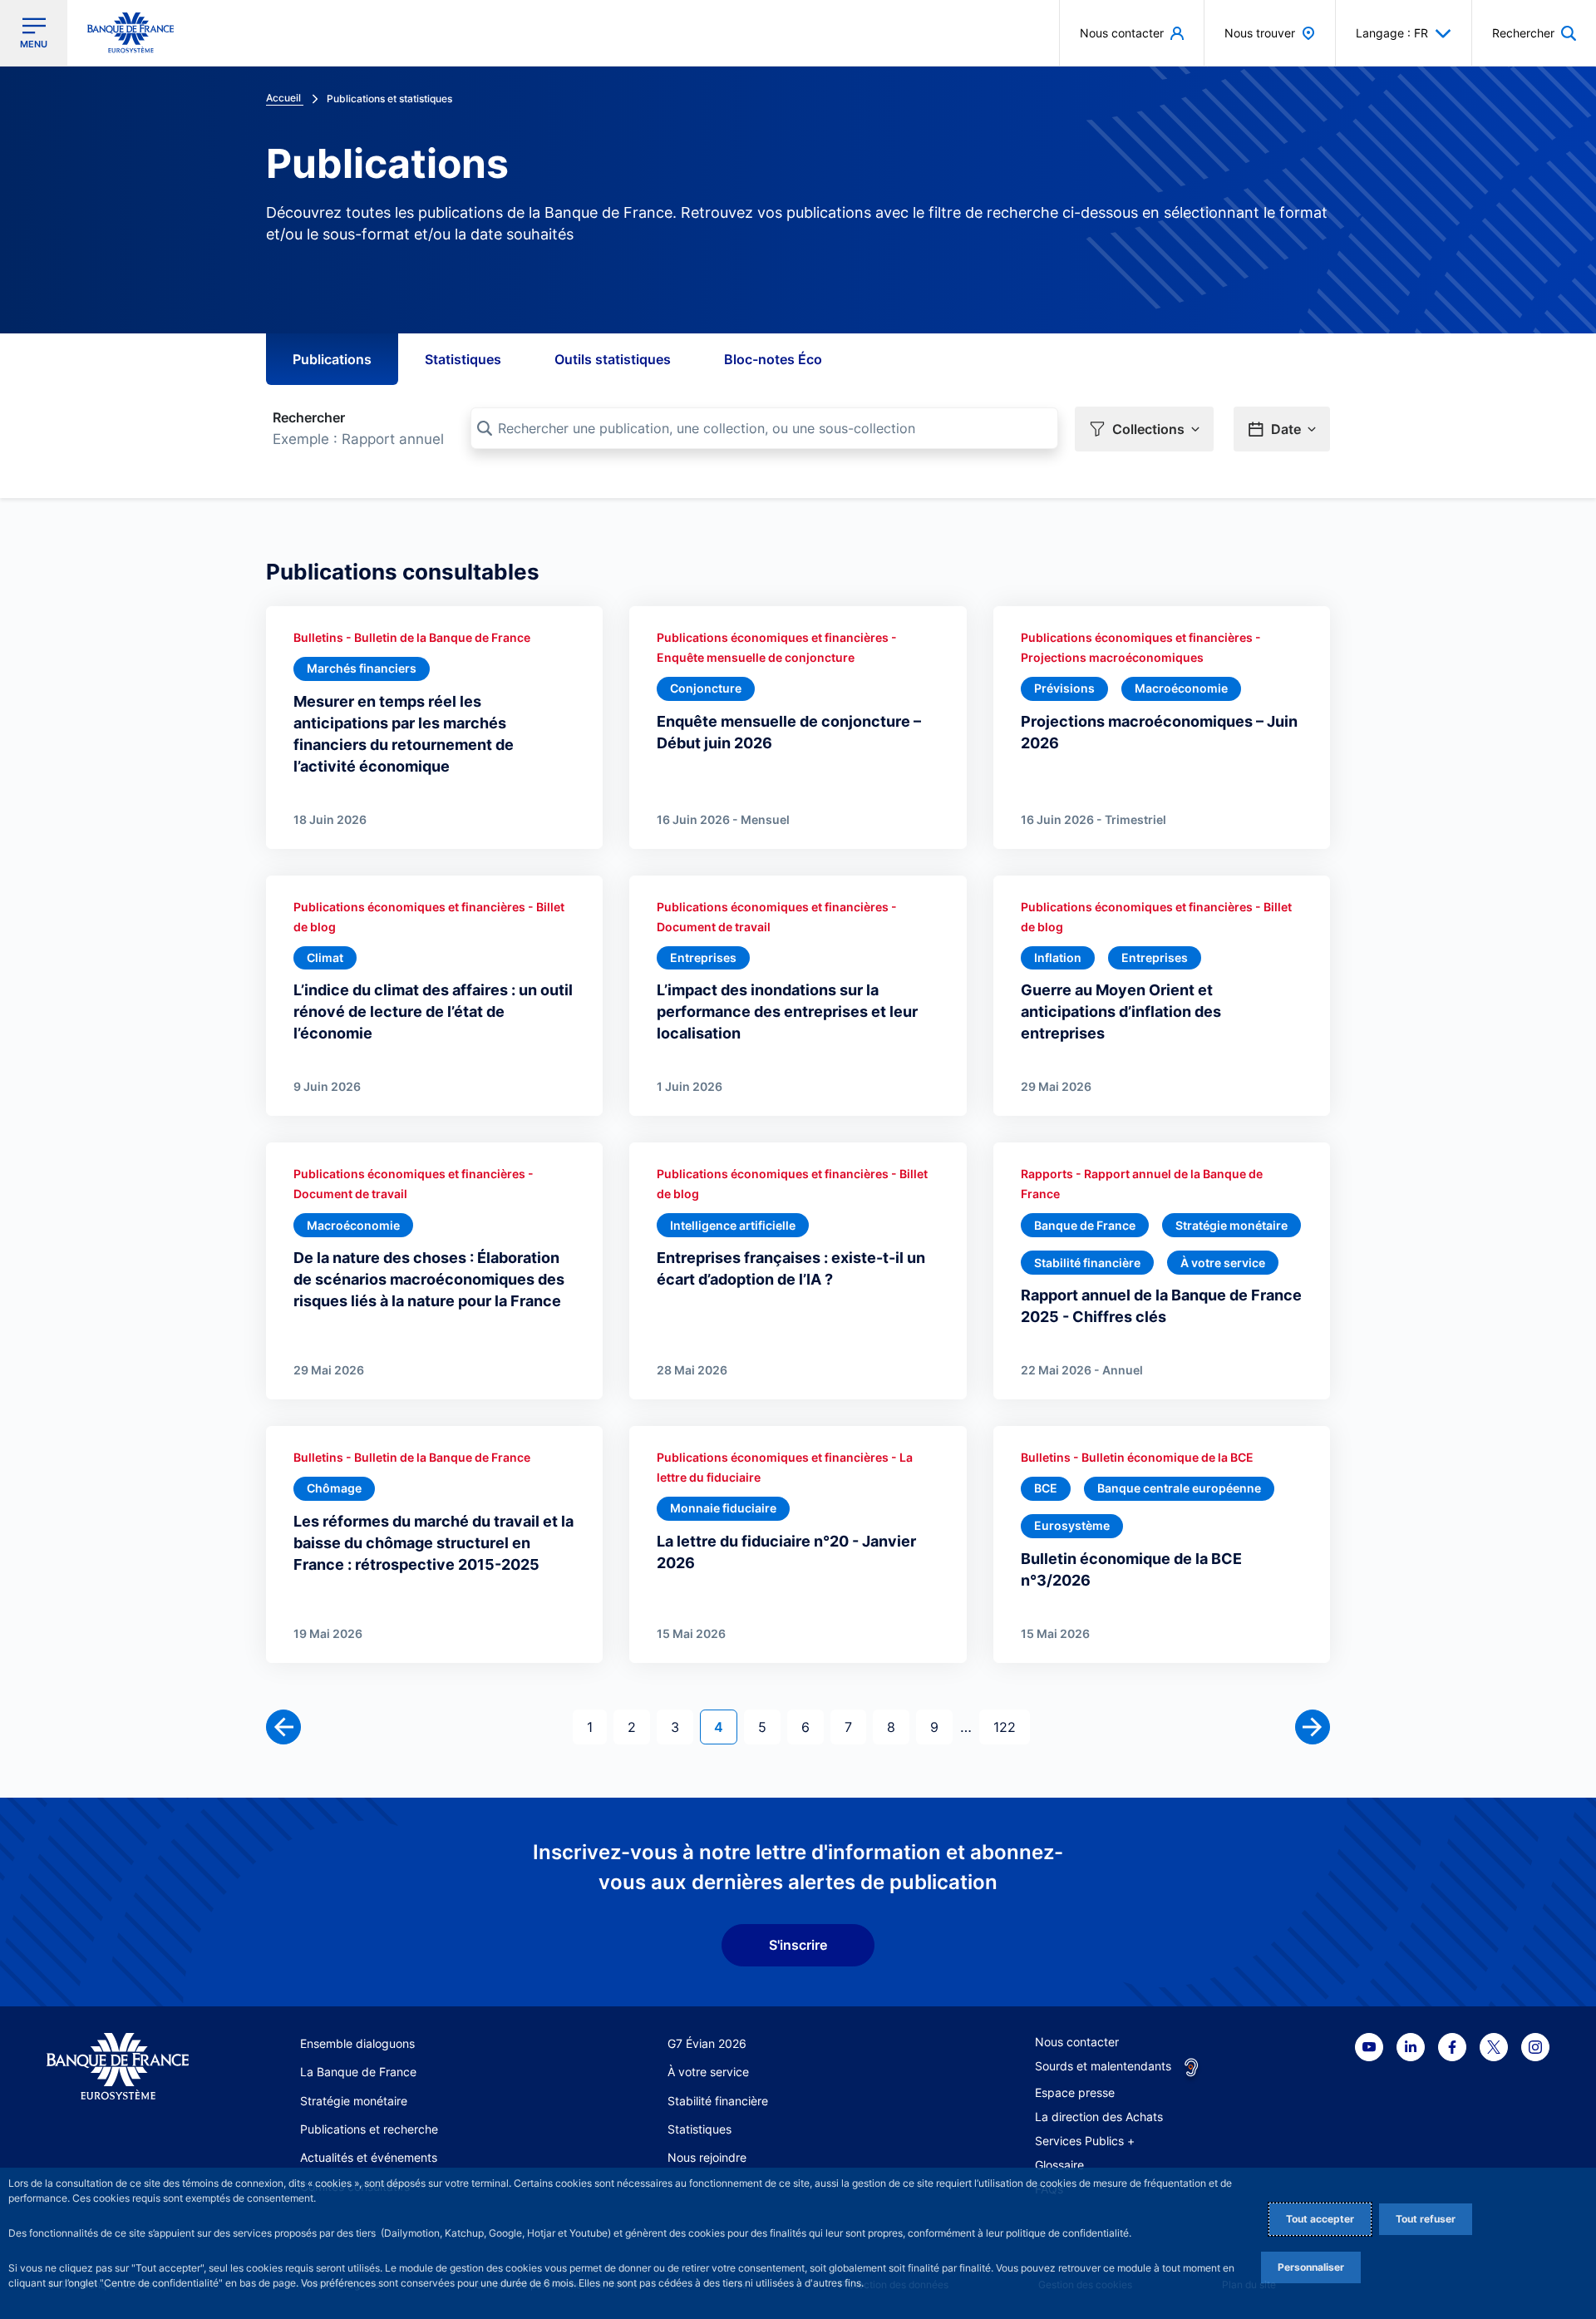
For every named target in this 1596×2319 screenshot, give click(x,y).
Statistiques (463, 359)
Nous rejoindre (707, 2157)
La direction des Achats (1099, 2117)
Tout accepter (1320, 2219)
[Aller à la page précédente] (283, 1727)
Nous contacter (1077, 2042)
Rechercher (309, 417)
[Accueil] (118, 2067)
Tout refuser (1426, 2219)
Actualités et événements (369, 2157)
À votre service (708, 2072)
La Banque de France (358, 2072)
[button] (1534, 33)
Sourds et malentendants (1103, 2066)
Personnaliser (1311, 2267)
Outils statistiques (613, 359)
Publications (332, 359)
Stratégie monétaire (354, 2101)
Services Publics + (1085, 2141)
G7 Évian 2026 (707, 2043)
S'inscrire (798, 1945)
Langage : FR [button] (1392, 33)
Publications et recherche (369, 2129)
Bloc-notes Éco (773, 359)
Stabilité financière (718, 2101)
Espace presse (1075, 2092)
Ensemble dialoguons (357, 2043)
